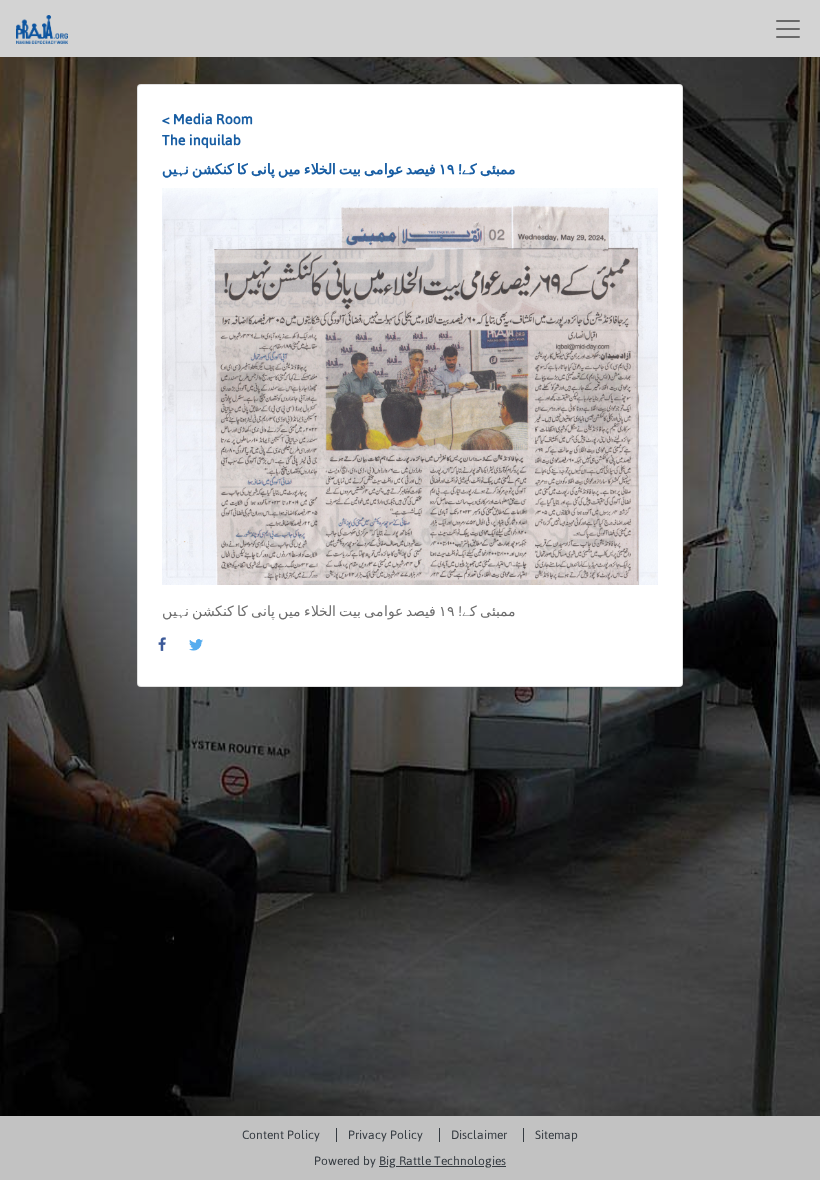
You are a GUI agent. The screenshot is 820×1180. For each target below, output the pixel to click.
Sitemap (556, 1135)
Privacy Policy (385, 1135)
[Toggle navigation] (788, 29)
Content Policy (281, 1135)
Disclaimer (479, 1135)
